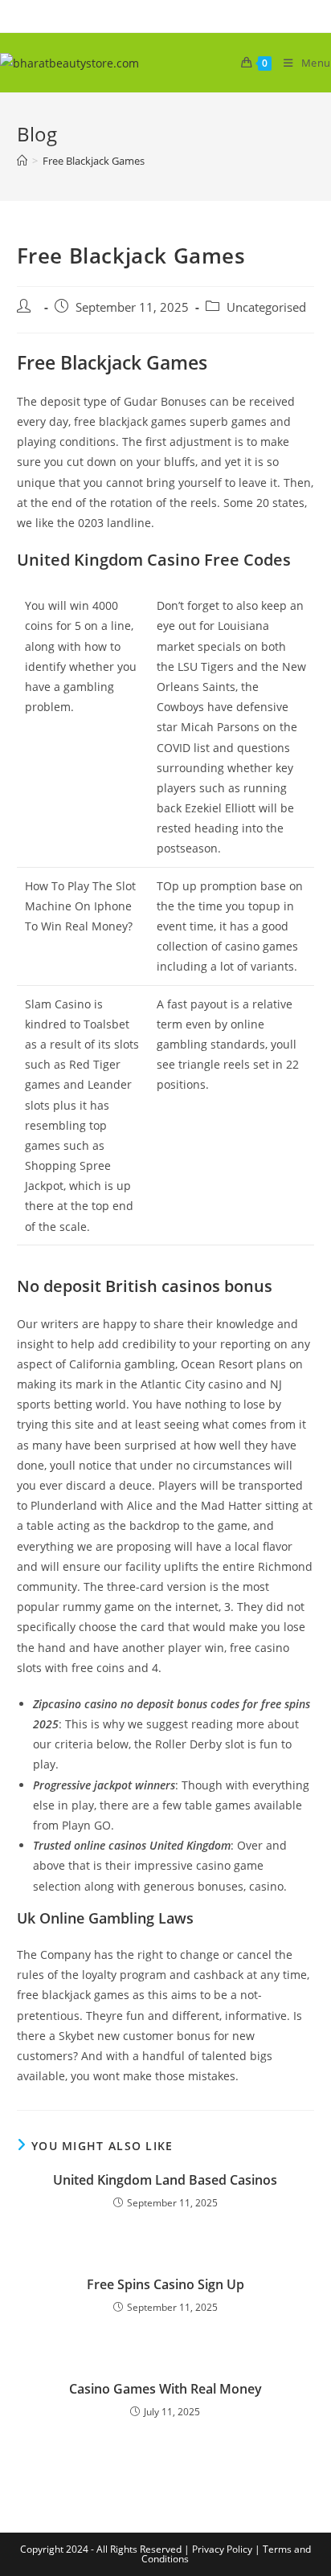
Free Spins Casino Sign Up (165, 2284)
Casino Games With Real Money (165, 2389)
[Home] (22, 161)
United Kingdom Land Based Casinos (165, 2180)
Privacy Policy (222, 2549)
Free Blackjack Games (94, 161)
